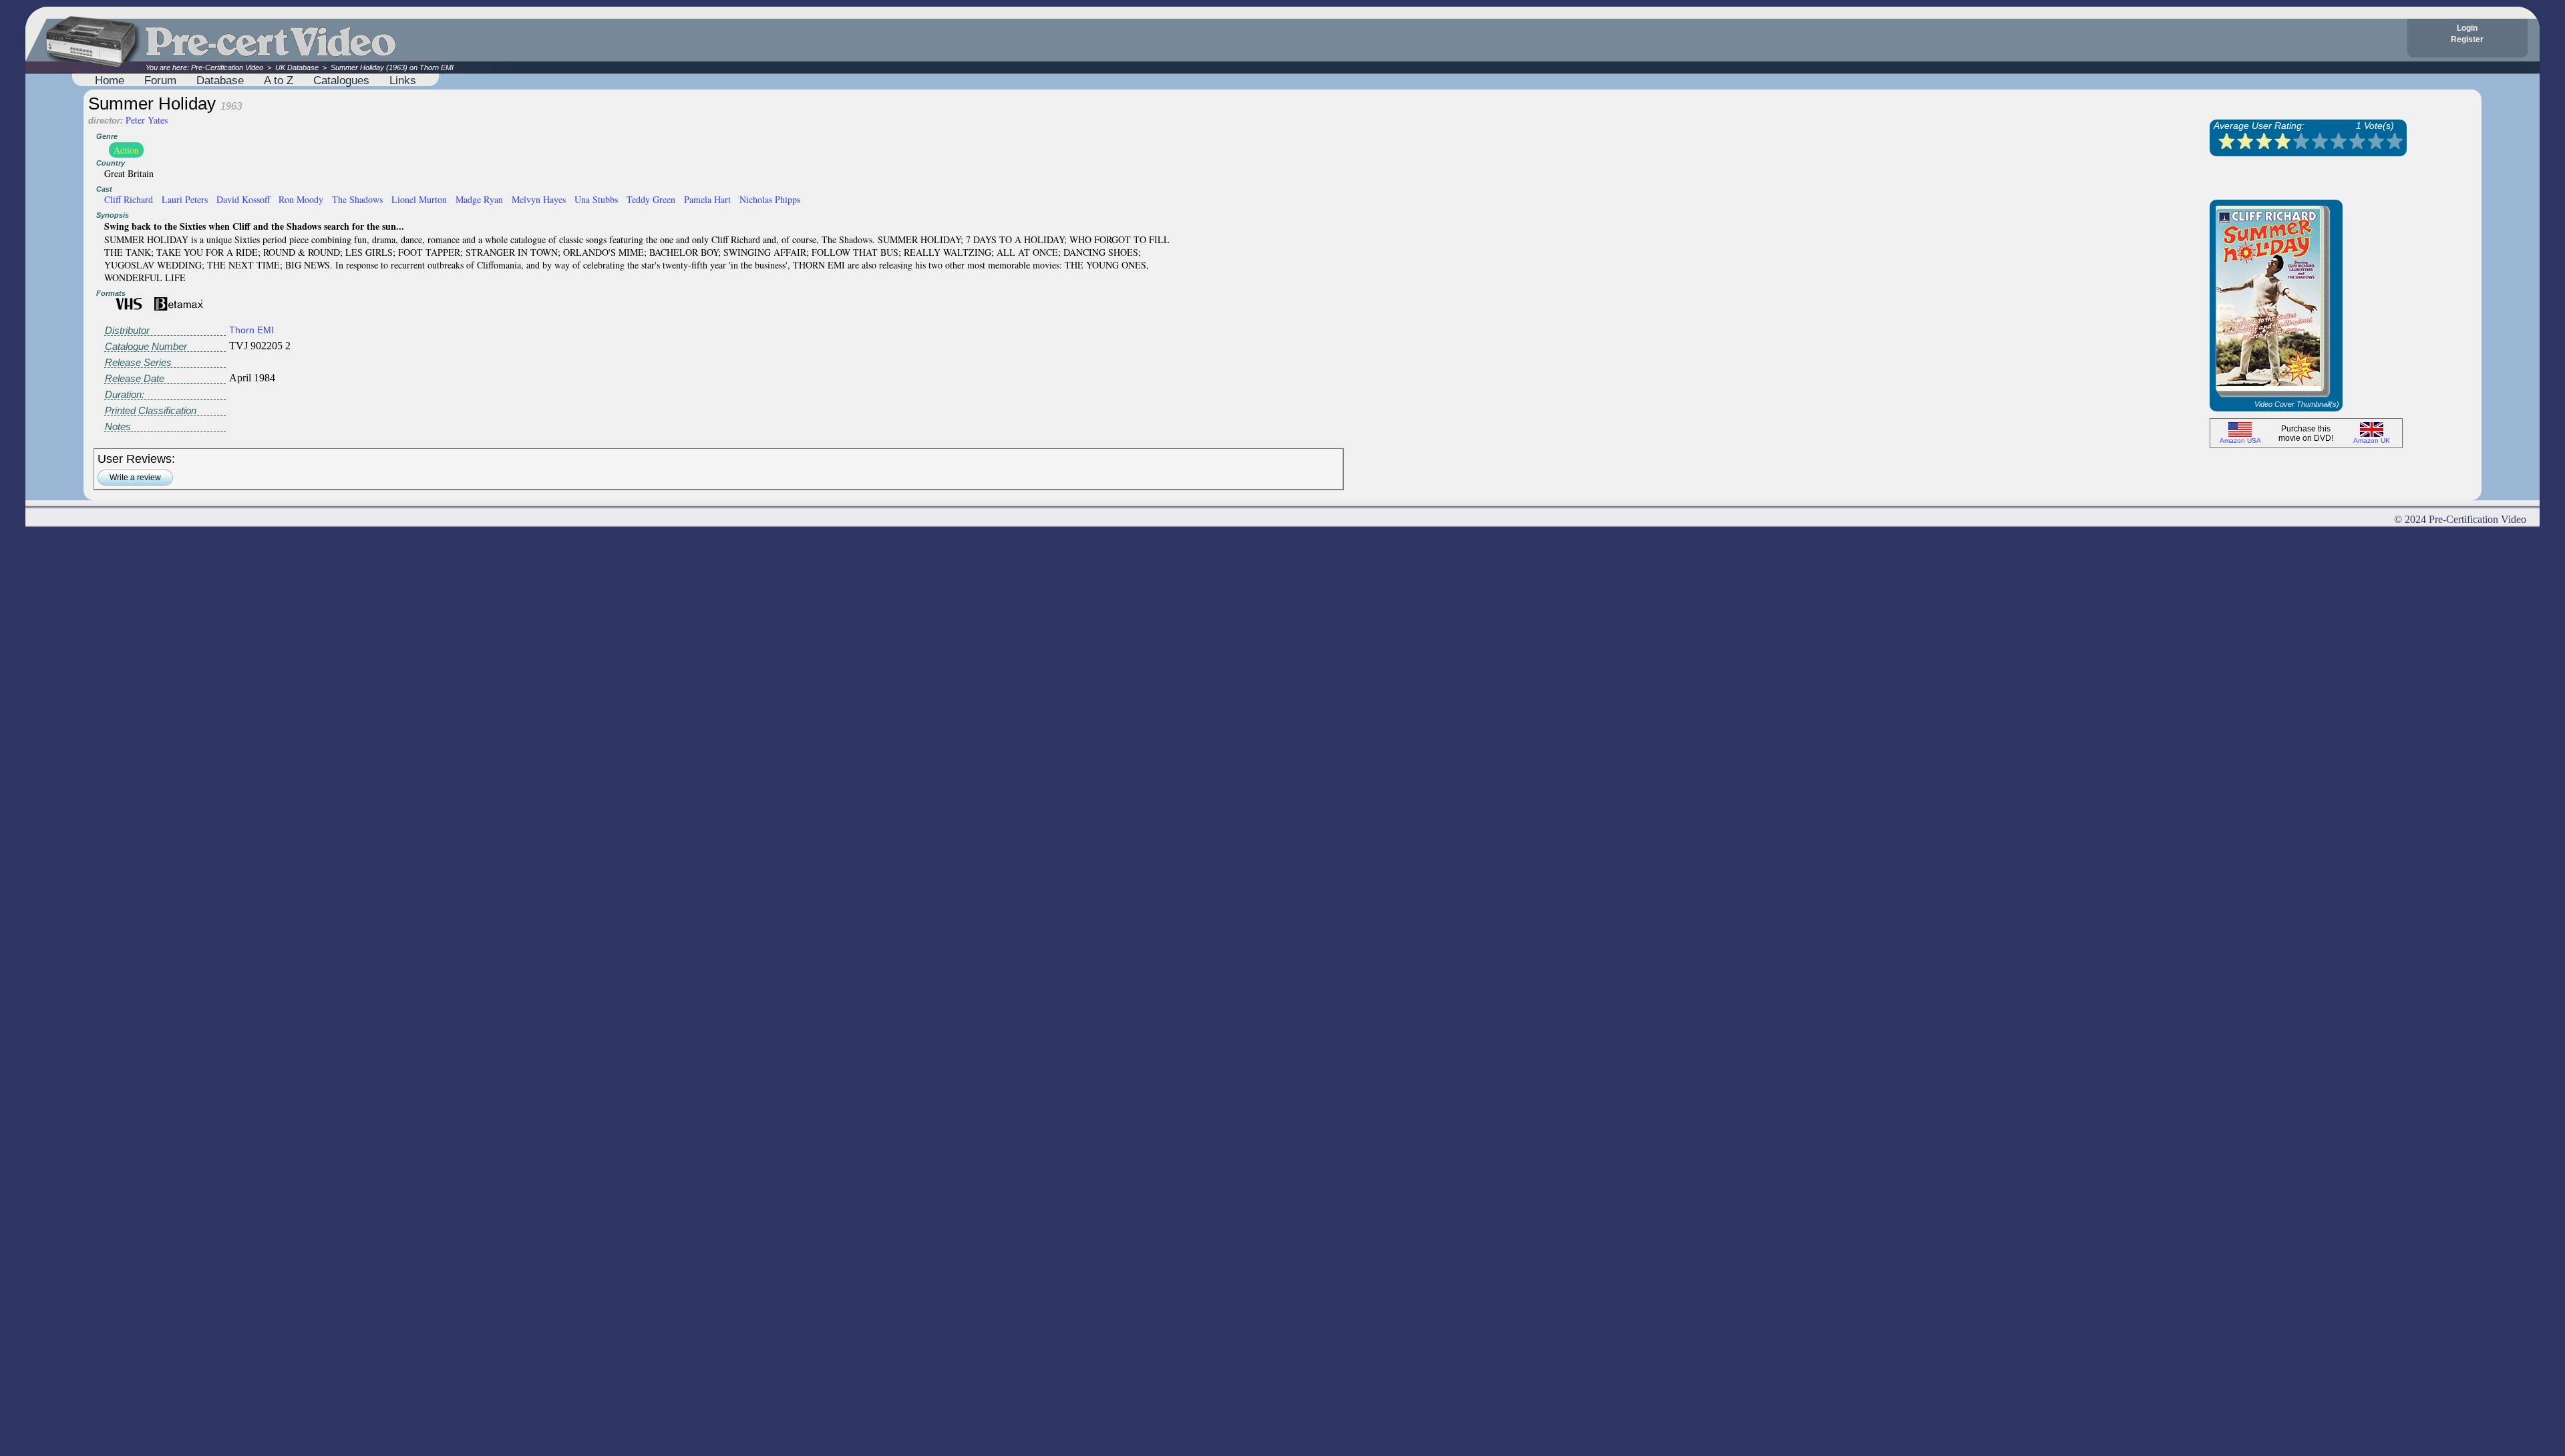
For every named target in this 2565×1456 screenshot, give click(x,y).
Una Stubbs (596, 199)
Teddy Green (651, 199)
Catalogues (341, 80)
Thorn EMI (251, 330)
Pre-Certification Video (227, 67)
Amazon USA (2240, 440)
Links (403, 80)
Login (2467, 28)
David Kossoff (243, 199)
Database (220, 80)
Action (126, 150)
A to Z (279, 80)
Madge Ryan (479, 199)
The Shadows (357, 199)
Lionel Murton (419, 199)
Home (110, 80)
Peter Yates (147, 120)
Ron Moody (301, 199)
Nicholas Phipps (770, 199)
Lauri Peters (185, 199)
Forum (160, 80)
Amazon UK (2372, 440)
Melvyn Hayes (539, 199)
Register (2467, 39)
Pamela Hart (707, 199)
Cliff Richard (129, 199)
